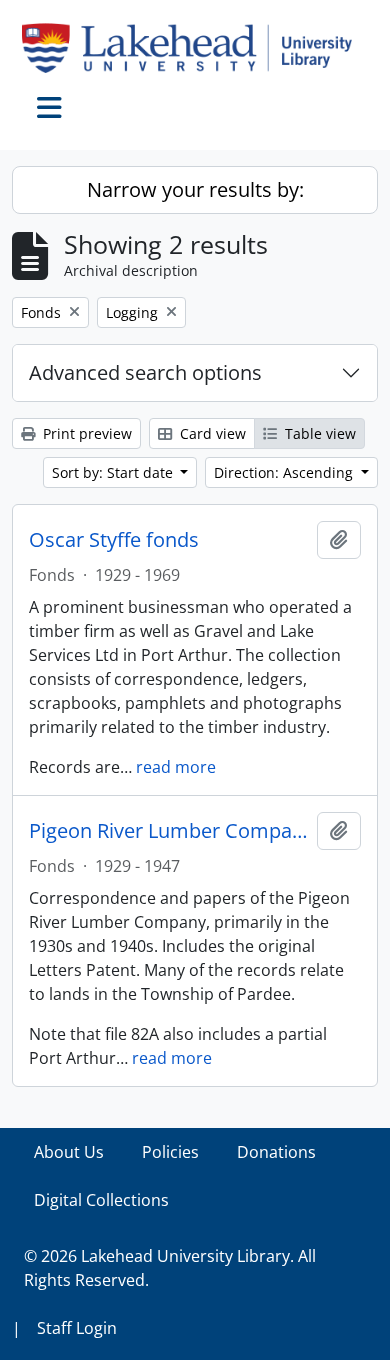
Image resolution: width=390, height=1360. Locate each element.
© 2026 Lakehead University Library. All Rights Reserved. (170, 1268)
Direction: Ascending (285, 472)
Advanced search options (145, 372)
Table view (318, 433)
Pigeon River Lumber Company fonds (169, 831)
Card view (211, 433)
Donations (276, 1152)
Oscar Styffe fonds (114, 540)
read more (176, 767)
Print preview (85, 433)
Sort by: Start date (114, 472)
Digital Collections (101, 1200)
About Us (69, 1152)
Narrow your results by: (195, 189)
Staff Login (77, 1328)
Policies (170, 1152)
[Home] (195, 48)
